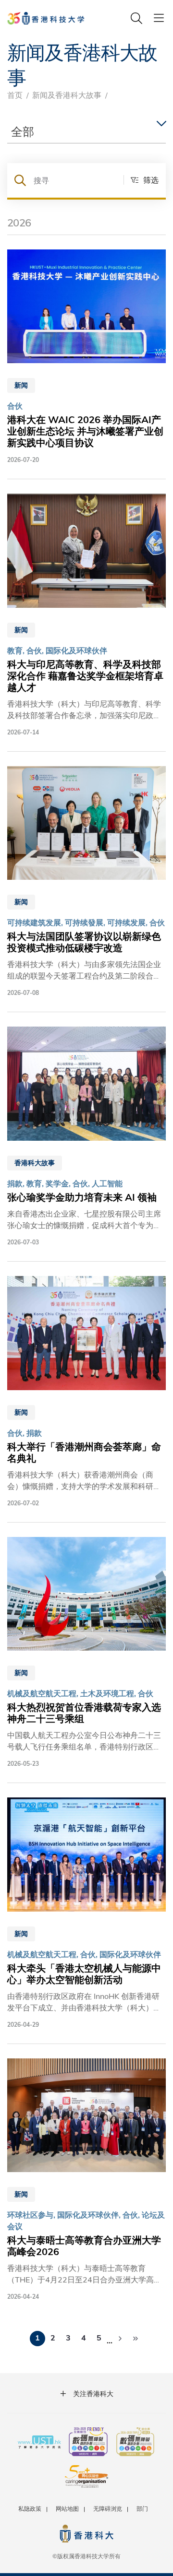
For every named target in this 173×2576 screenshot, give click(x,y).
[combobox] (86, 132)
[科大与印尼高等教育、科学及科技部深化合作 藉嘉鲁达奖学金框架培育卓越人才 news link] (86, 615)
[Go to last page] (136, 2339)
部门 (142, 2508)
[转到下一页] (120, 2339)
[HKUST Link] (46, 18)
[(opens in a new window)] (88, 2443)
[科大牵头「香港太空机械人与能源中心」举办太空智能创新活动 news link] (86, 1913)
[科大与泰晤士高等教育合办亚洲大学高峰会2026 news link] (86, 2180)
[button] (141, 180)
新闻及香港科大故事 (67, 95)
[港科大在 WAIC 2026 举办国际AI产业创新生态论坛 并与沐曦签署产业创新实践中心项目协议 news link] (86, 357)
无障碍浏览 (108, 2508)
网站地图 (67, 2508)
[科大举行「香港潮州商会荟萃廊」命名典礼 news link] (86, 1392)
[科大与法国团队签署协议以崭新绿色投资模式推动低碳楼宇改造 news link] (86, 882)
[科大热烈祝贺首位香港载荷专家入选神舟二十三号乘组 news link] (86, 1653)
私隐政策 (30, 2508)
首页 (15, 95)
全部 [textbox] (23, 131)
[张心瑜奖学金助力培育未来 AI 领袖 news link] (86, 1137)
